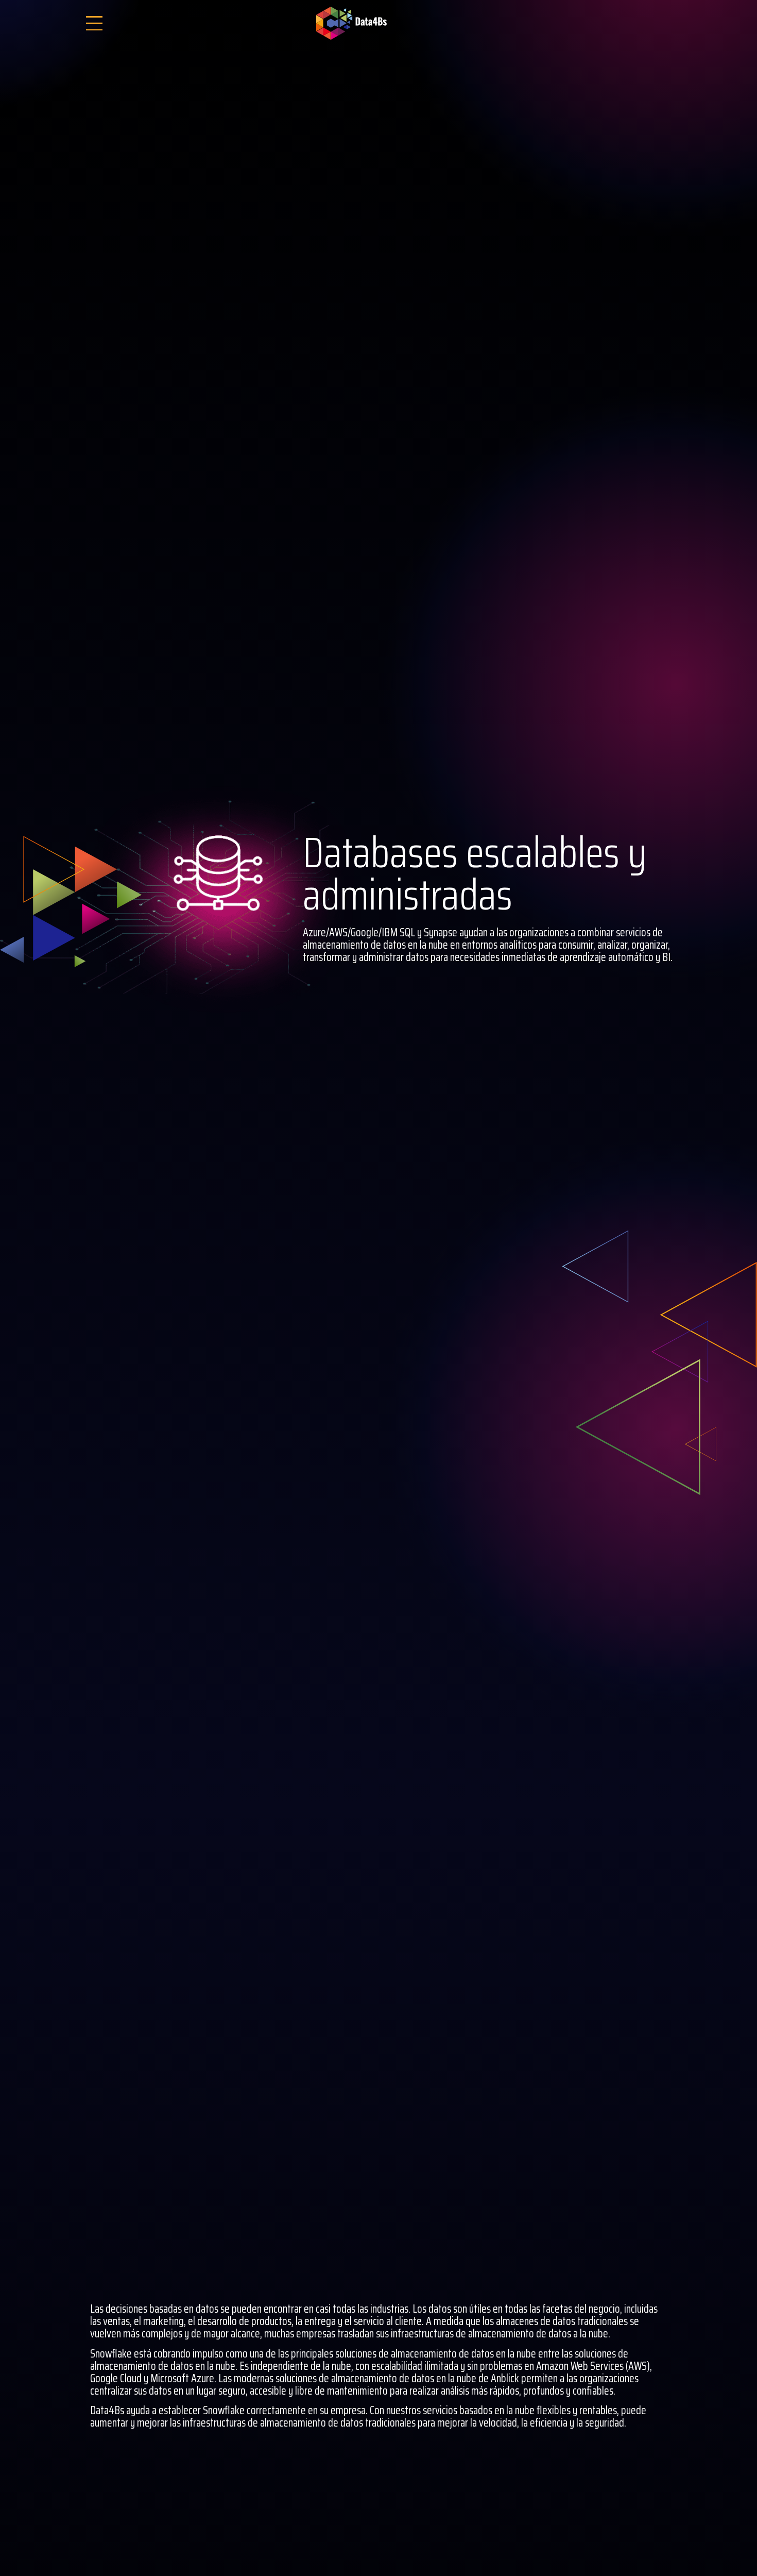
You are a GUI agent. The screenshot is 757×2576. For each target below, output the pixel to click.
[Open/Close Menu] (94, 23)
